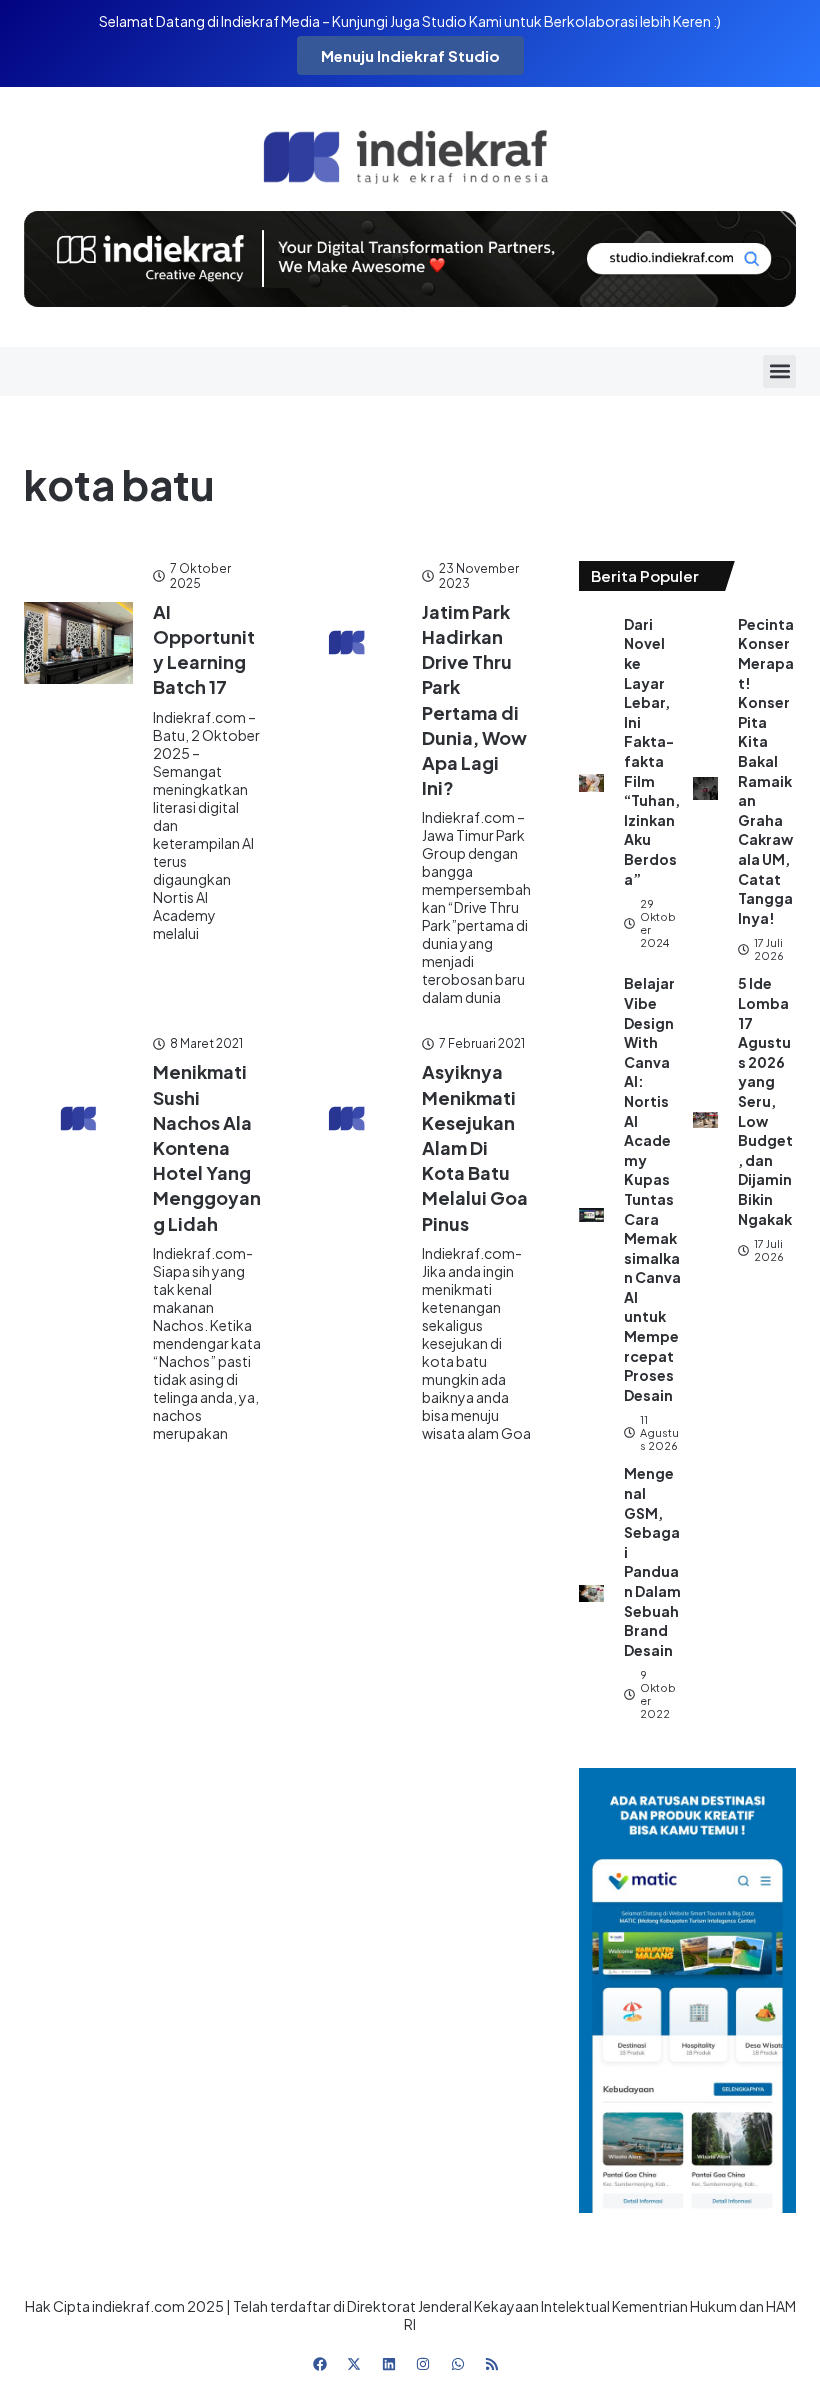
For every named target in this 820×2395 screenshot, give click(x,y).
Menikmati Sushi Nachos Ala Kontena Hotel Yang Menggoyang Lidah (207, 1147)
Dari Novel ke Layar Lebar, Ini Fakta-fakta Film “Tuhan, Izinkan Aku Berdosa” (652, 751)
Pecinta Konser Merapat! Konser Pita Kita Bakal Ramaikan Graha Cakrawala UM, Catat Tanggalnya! (766, 771)
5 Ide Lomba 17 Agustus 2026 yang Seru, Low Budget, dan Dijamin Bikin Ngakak (765, 1100)
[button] (779, 371)
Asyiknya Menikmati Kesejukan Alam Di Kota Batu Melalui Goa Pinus (475, 1147)
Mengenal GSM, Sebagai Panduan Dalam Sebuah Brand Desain (652, 1561)
